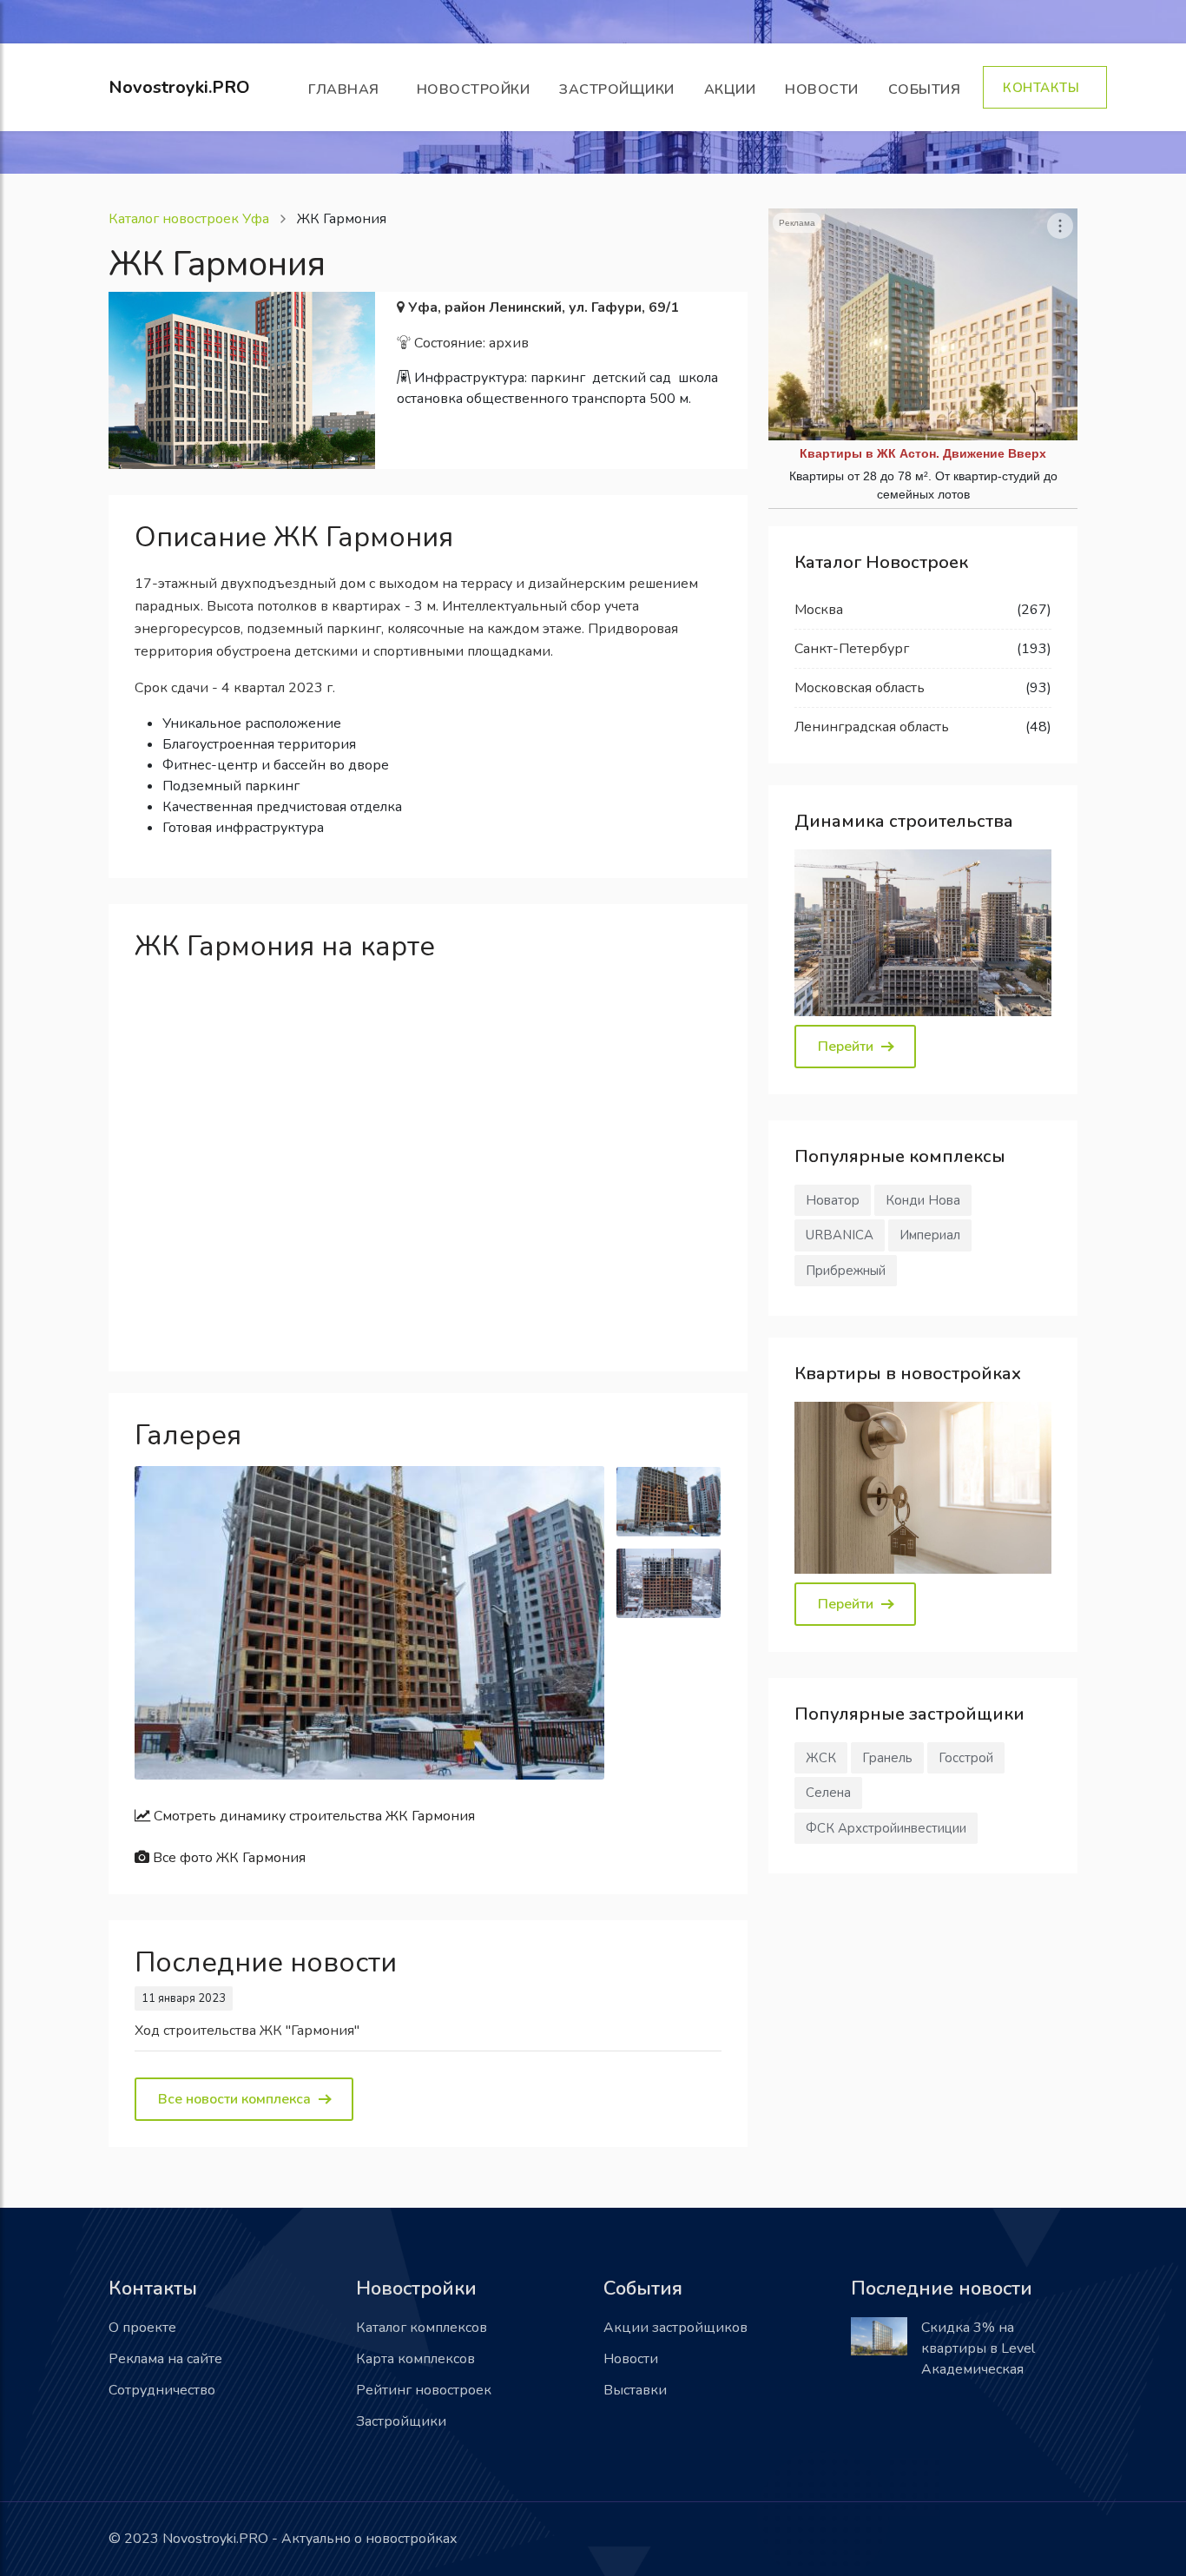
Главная (348, 89)
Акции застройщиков (675, 2328)
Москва (819, 610)
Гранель (887, 1758)
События (929, 89)
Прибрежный (846, 1271)
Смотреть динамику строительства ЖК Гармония (313, 1816)
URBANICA (840, 1235)
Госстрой (966, 1758)
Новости (822, 89)
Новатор (833, 1200)
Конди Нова (923, 1200)
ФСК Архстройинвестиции (886, 1828)
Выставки (635, 2390)
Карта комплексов (415, 2359)
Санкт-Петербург (852, 649)
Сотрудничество (162, 2390)
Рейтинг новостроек (424, 2390)
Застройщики (617, 89)
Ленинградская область (872, 727)
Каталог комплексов (422, 2328)
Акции (730, 89)
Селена (828, 1793)
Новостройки (474, 89)
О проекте (142, 2328)
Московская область (860, 688)
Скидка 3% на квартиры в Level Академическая (978, 2348)
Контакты (1045, 88)
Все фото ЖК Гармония (227, 1858)
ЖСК (821, 1758)
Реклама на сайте (165, 2359)
